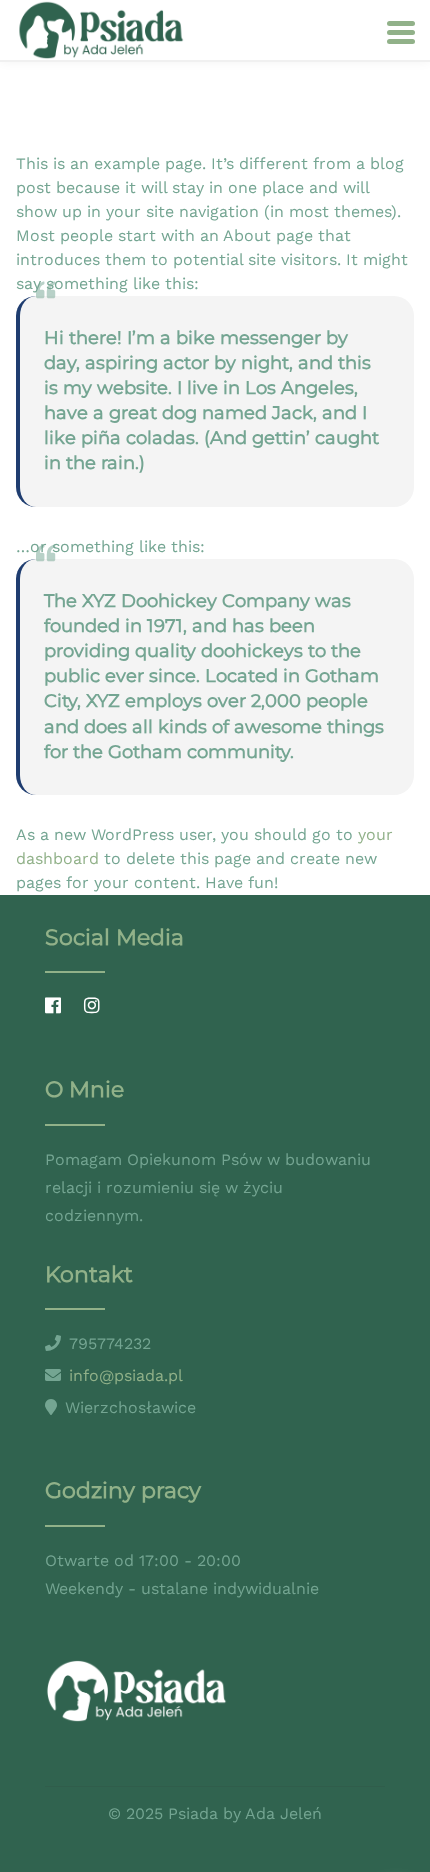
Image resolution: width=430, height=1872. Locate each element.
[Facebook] (58, 1006)
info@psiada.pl (126, 1375)
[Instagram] (97, 1006)
